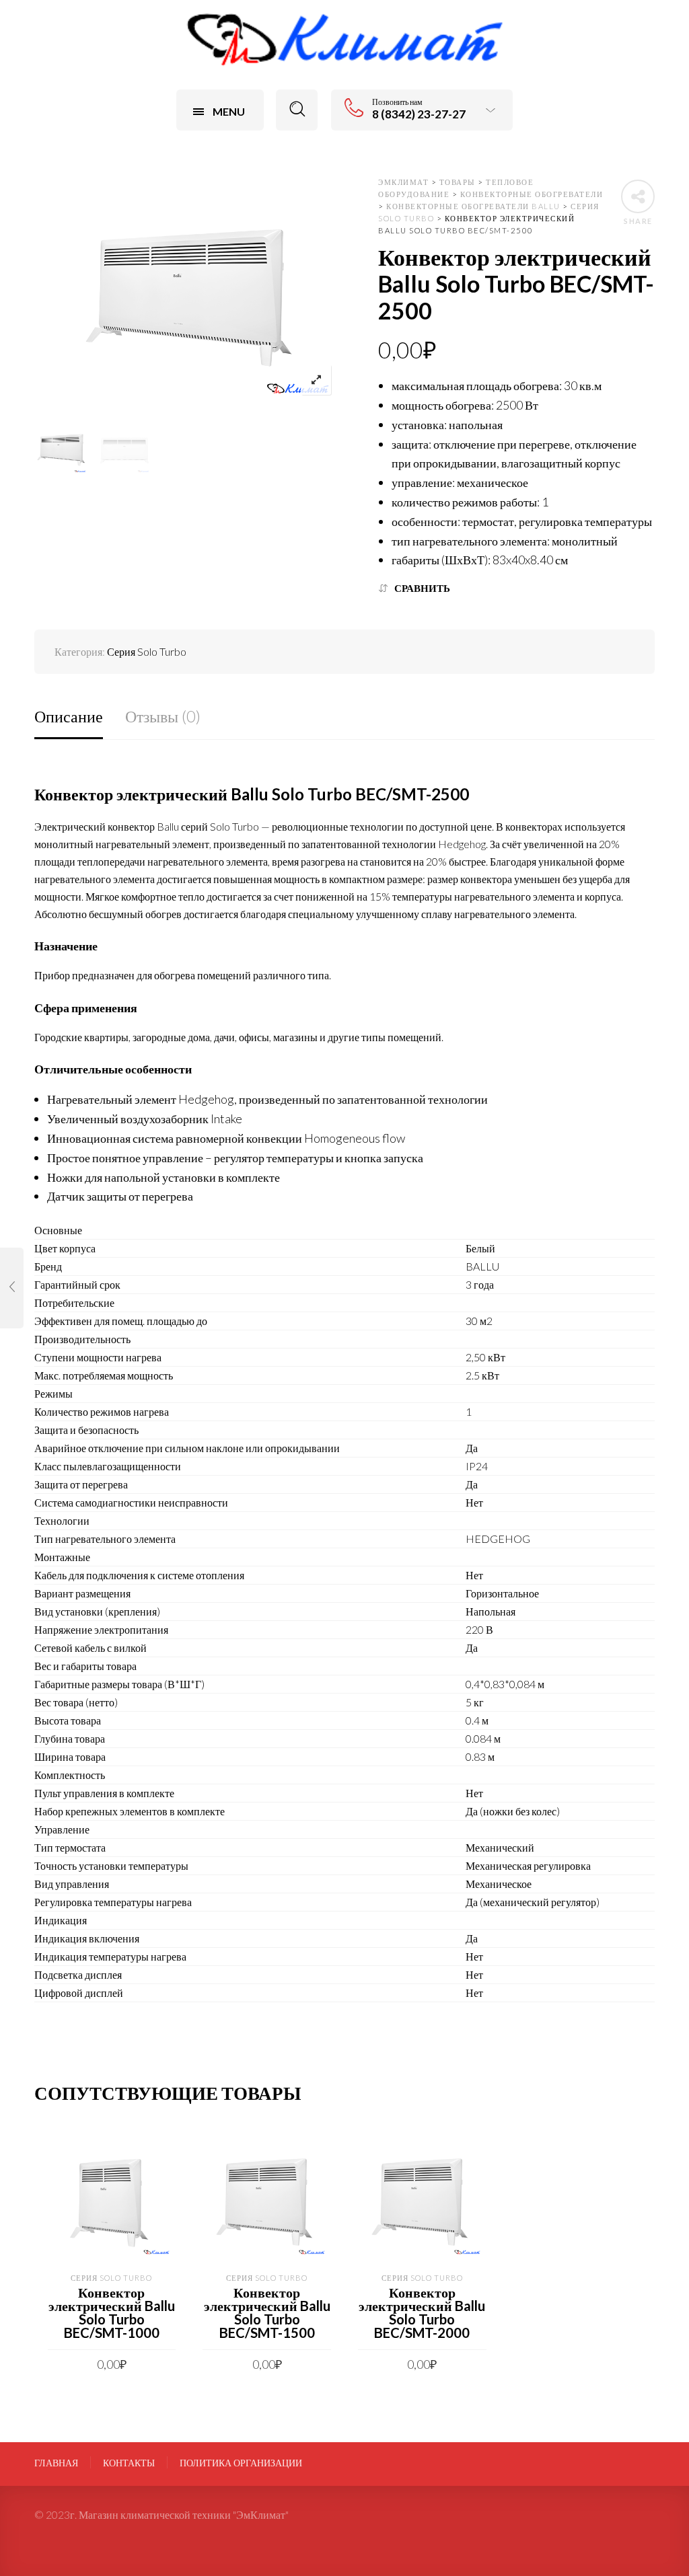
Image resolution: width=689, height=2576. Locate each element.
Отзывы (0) (163, 716)
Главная (56, 2463)
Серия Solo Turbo (147, 651)
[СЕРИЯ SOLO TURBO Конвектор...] (12, 1288)
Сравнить (422, 588)
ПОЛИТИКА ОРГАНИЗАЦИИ (241, 2463)
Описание (69, 716)
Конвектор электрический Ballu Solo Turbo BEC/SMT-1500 (267, 2312)
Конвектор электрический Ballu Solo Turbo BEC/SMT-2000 (422, 2312)
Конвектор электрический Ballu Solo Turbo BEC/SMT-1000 (112, 2312)
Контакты (129, 2463)
